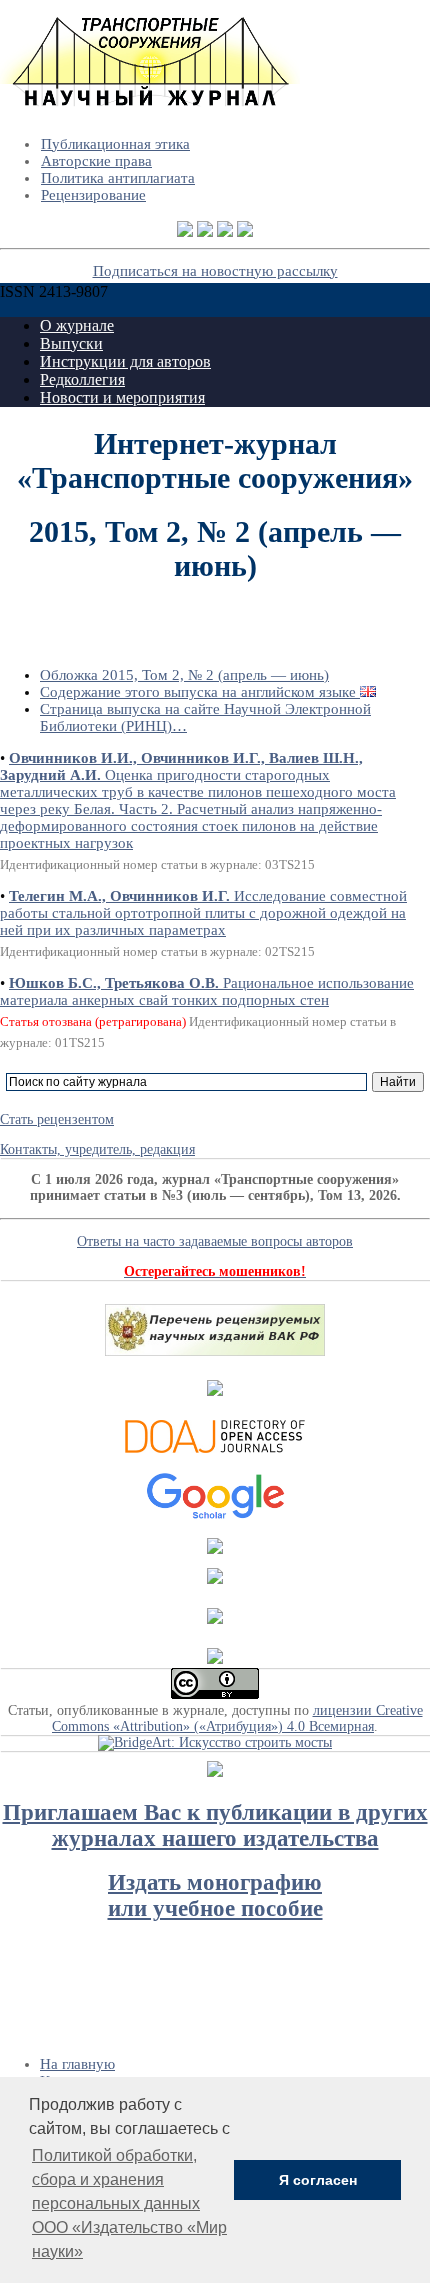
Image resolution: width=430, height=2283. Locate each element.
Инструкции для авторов (125, 361)
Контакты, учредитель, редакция (97, 1149)
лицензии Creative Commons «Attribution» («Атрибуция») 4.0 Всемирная (237, 1718)
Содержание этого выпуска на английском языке (200, 692)
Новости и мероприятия (122, 397)
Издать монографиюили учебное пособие (215, 1895)
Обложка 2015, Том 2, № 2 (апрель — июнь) (184, 675)
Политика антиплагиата (118, 178)
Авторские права (96, 161)
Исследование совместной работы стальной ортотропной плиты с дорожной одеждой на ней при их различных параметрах (203, 913)
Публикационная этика (115, 144)
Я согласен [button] (318, 2180)
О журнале (77, 325)
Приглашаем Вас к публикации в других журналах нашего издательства (215, 1825)
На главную (77, 2064)
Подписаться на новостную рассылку (215, 271)
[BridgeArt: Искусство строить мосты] (215, 1742)
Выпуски (71, 343)
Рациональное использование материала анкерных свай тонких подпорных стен (207, 991)
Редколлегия (82, 379)
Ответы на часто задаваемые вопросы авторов (215, 1241)
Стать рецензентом (57, 1119)
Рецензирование (93, 195)
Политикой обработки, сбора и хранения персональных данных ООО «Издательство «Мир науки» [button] (129, 2203)
